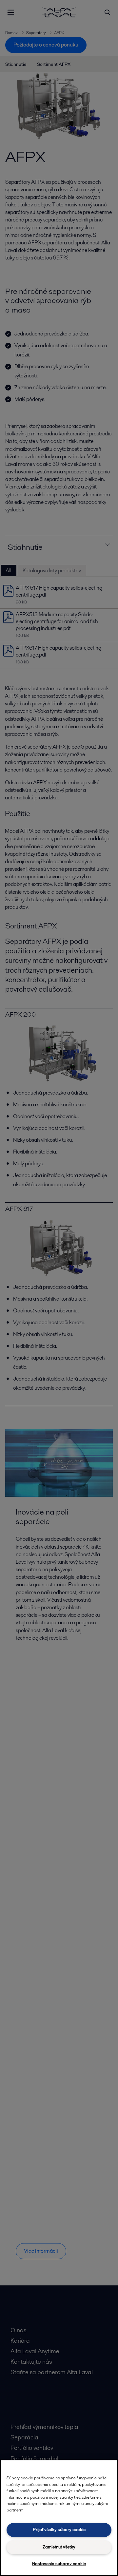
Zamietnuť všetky (59, 2547)
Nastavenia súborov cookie (59, 2564)
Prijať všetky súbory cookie (59, 2530)
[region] (59, 2518)
